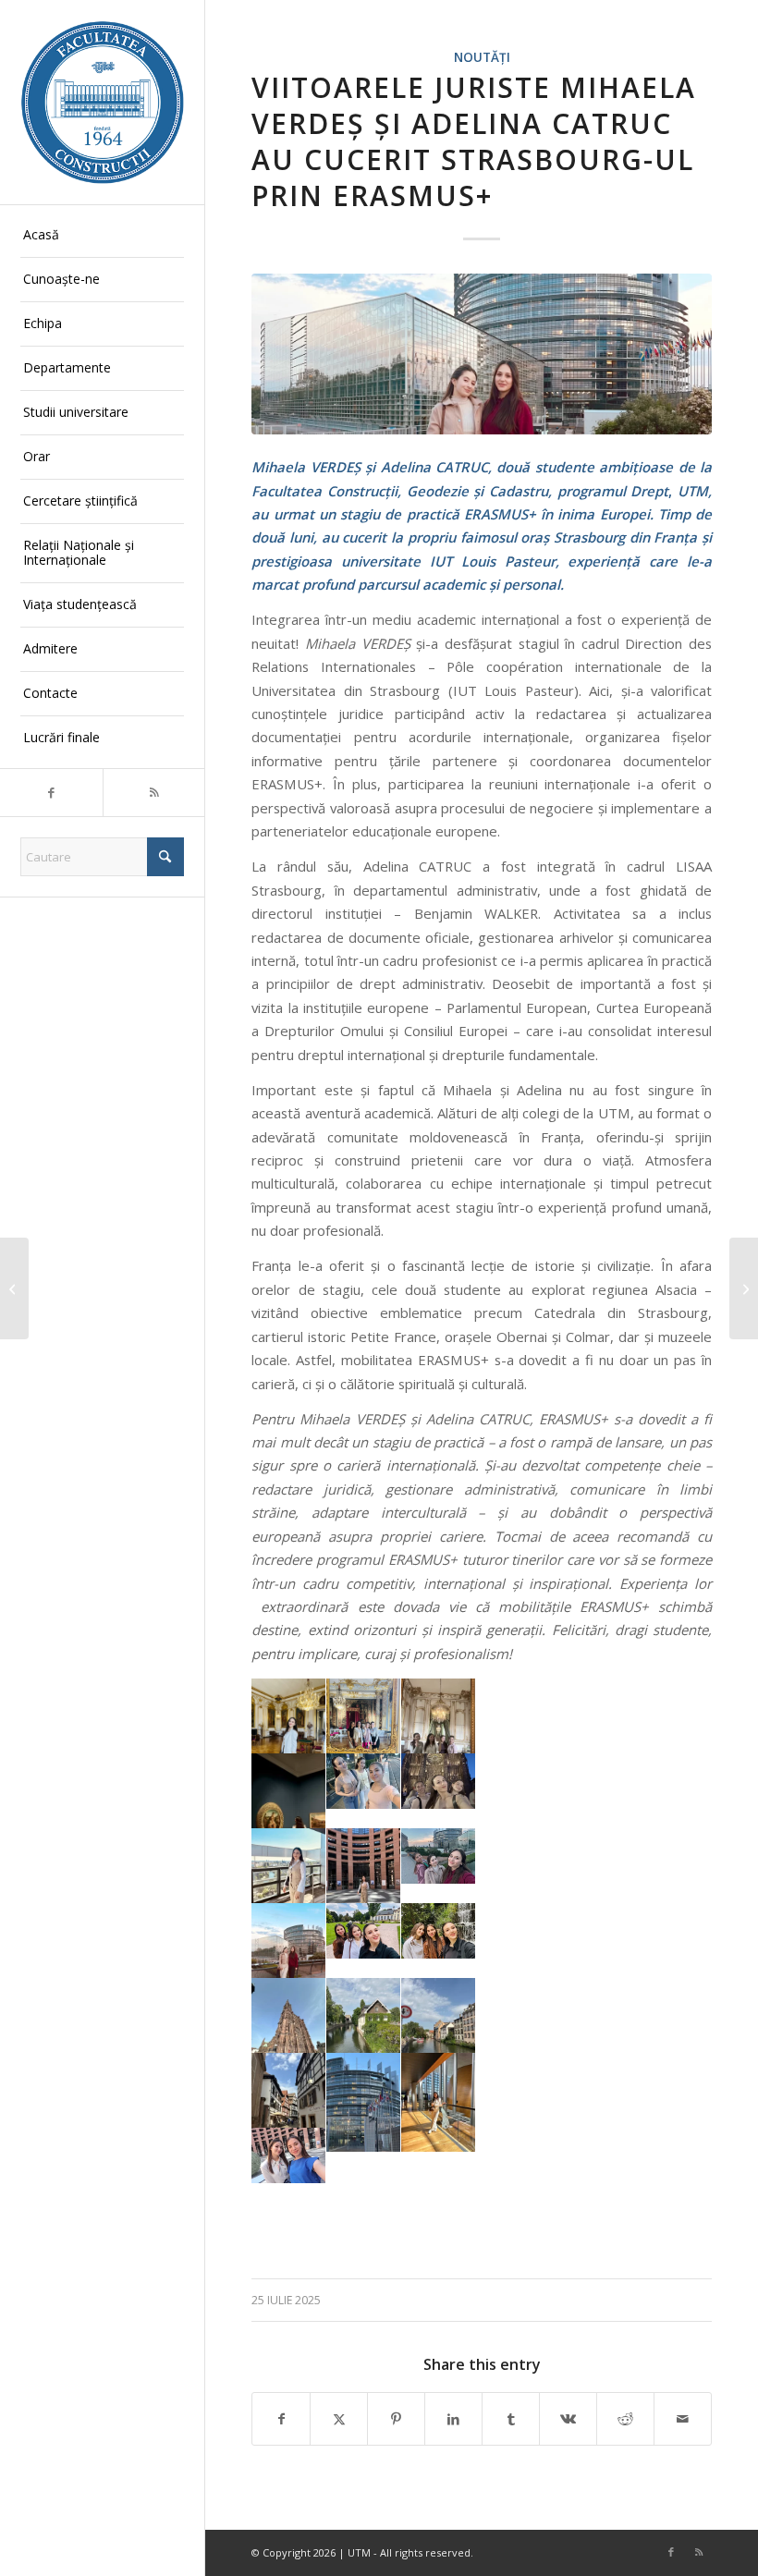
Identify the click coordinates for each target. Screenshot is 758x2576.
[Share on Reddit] (625, 2419)
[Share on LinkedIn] (453, 2419)
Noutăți (482, 57)
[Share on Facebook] (281, 2419)
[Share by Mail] (683, 2419)
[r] (482, 354)
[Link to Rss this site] (154, 793)
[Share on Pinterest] (396, 2419)
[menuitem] (102, 236)
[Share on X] (339, 2419)
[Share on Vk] (568, 2419)
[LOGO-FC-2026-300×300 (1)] (102, 102)
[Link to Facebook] (51, 793)
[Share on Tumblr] (511, 2419)
